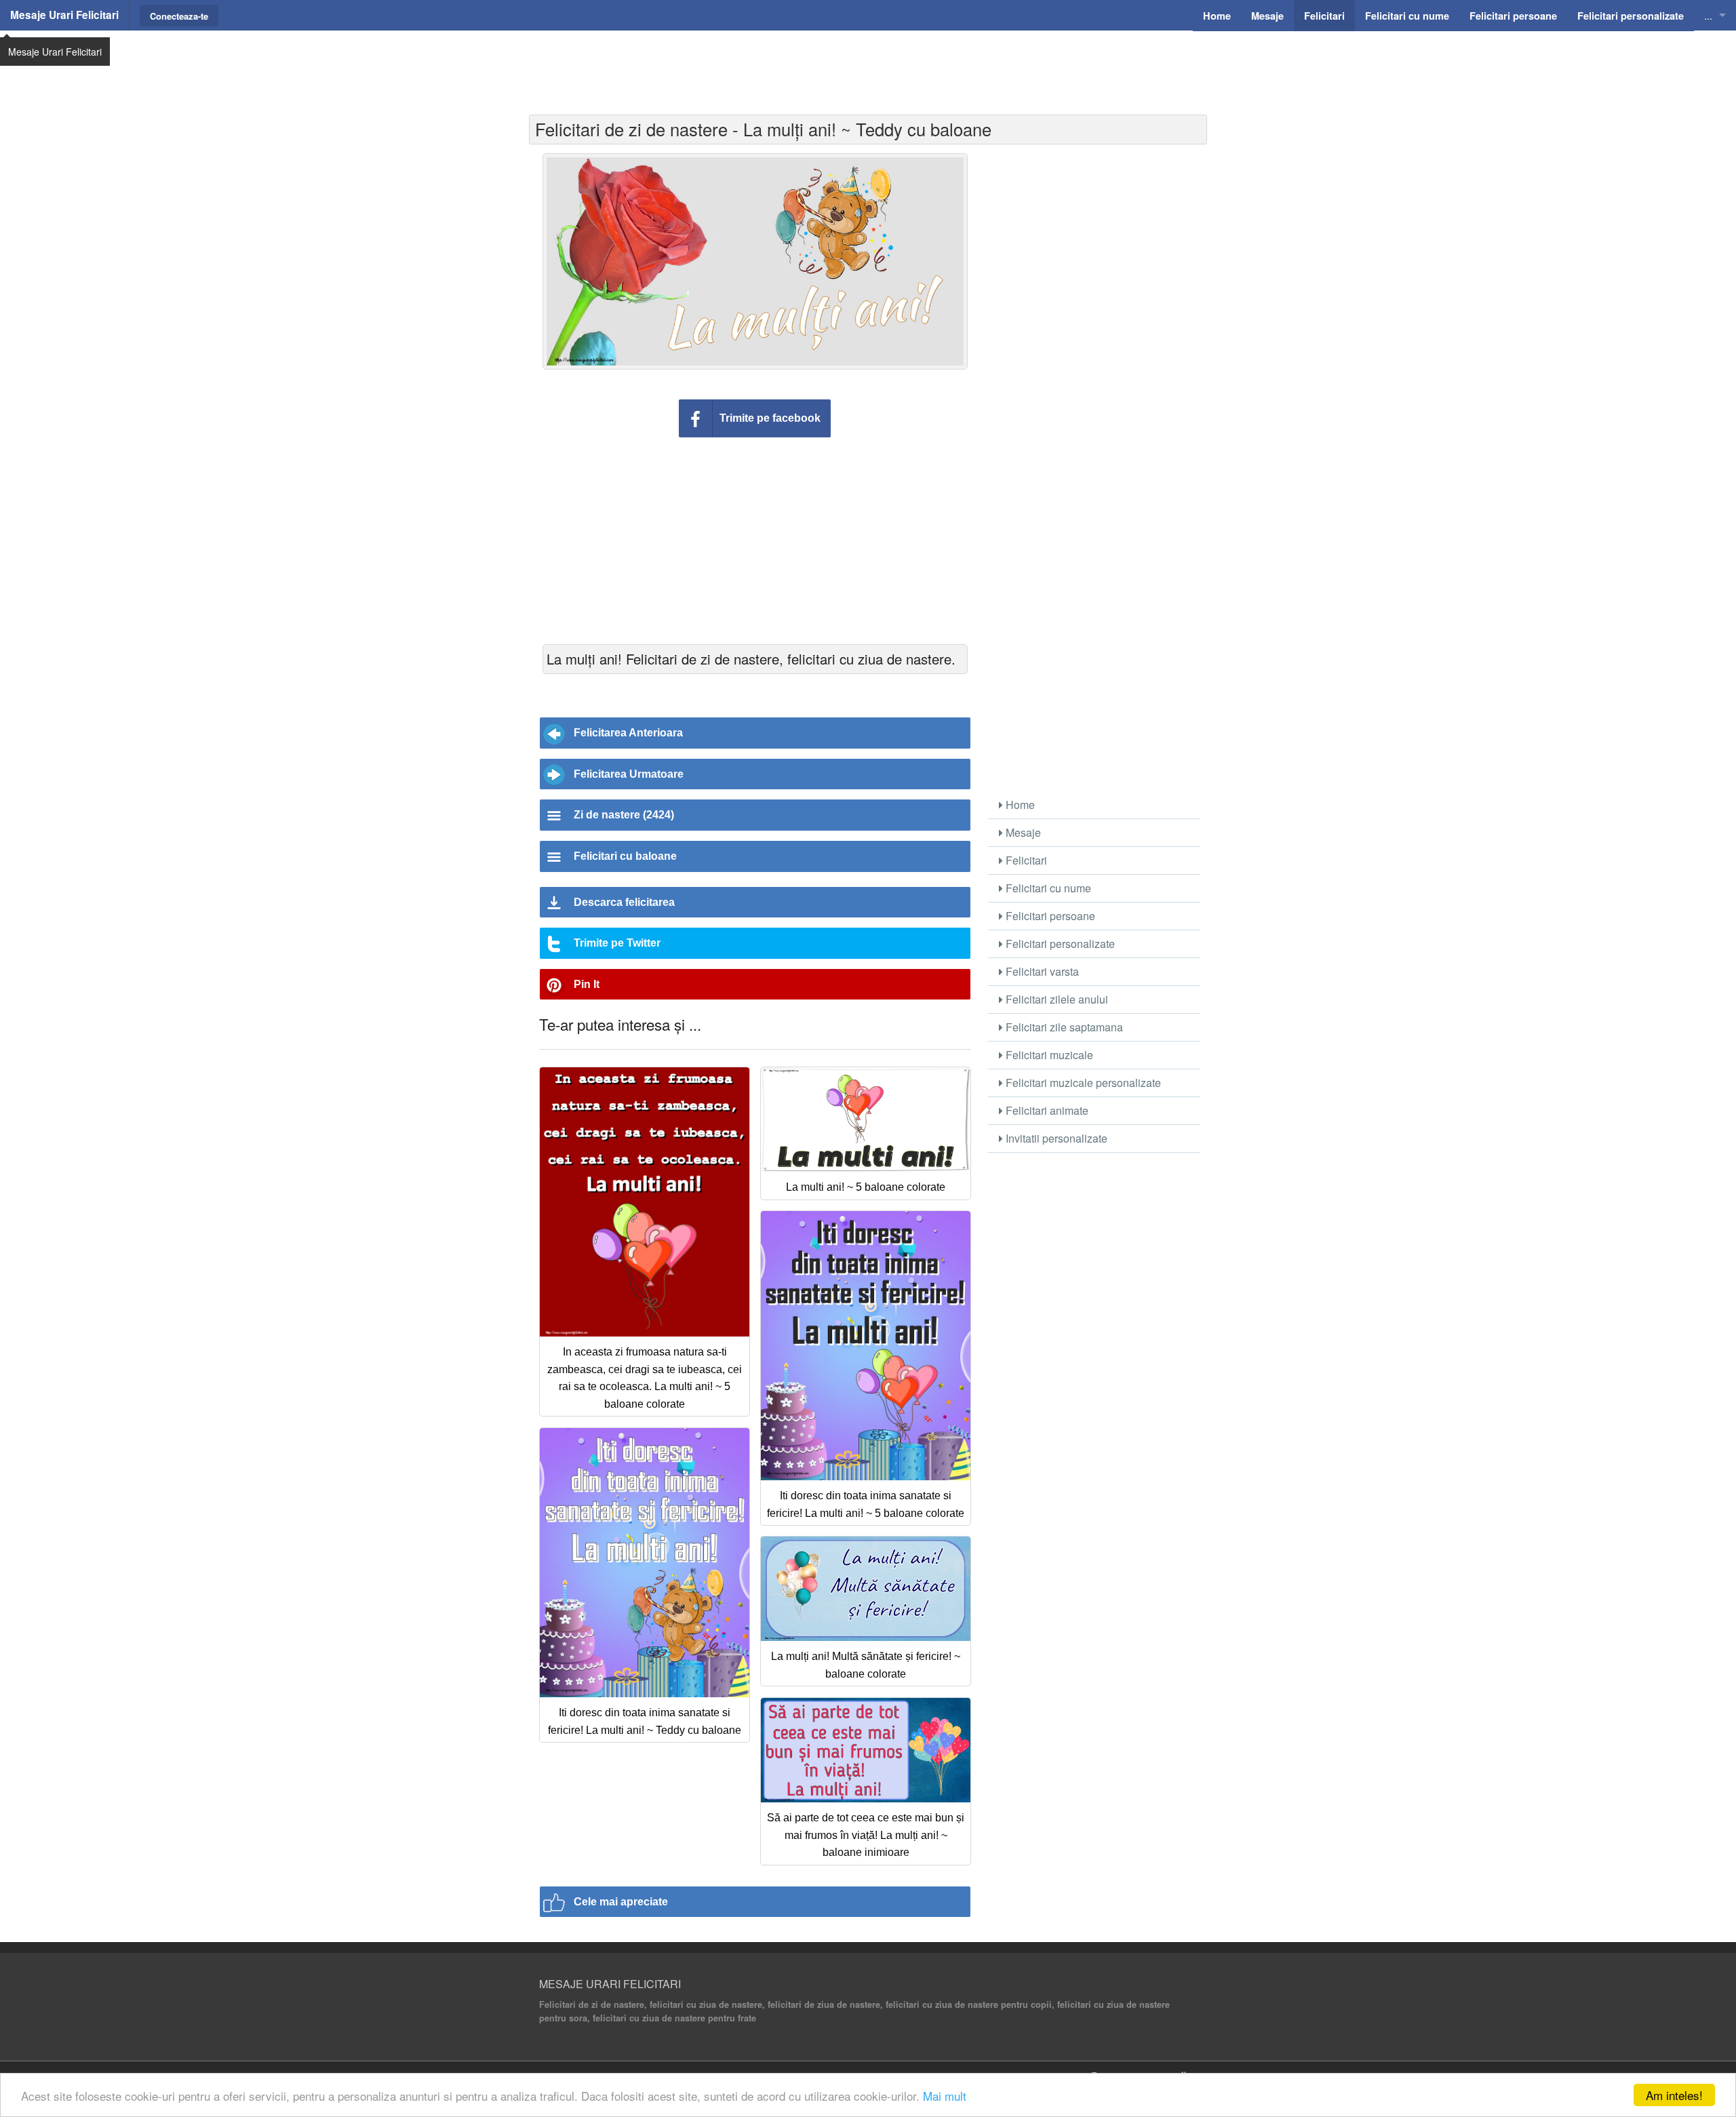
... (1708, 15)
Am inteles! (1674, 2095)
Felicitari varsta (1041, 971)
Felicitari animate (1046, 1110)
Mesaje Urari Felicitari (64, 15)
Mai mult (945, 2096)
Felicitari (1025, 860)
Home (1019, 805)
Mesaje (1022, 832)
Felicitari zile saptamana (1063, 1027)
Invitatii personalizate (1055, 1138)
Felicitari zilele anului (1056, 999)
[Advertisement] (868, 64)
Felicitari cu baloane (625, 856)
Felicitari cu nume (1047, 888)
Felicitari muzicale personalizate (1082, 1083)
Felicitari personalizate (1059, 944)
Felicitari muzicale (1048, 1055)
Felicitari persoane (1049, 916)
